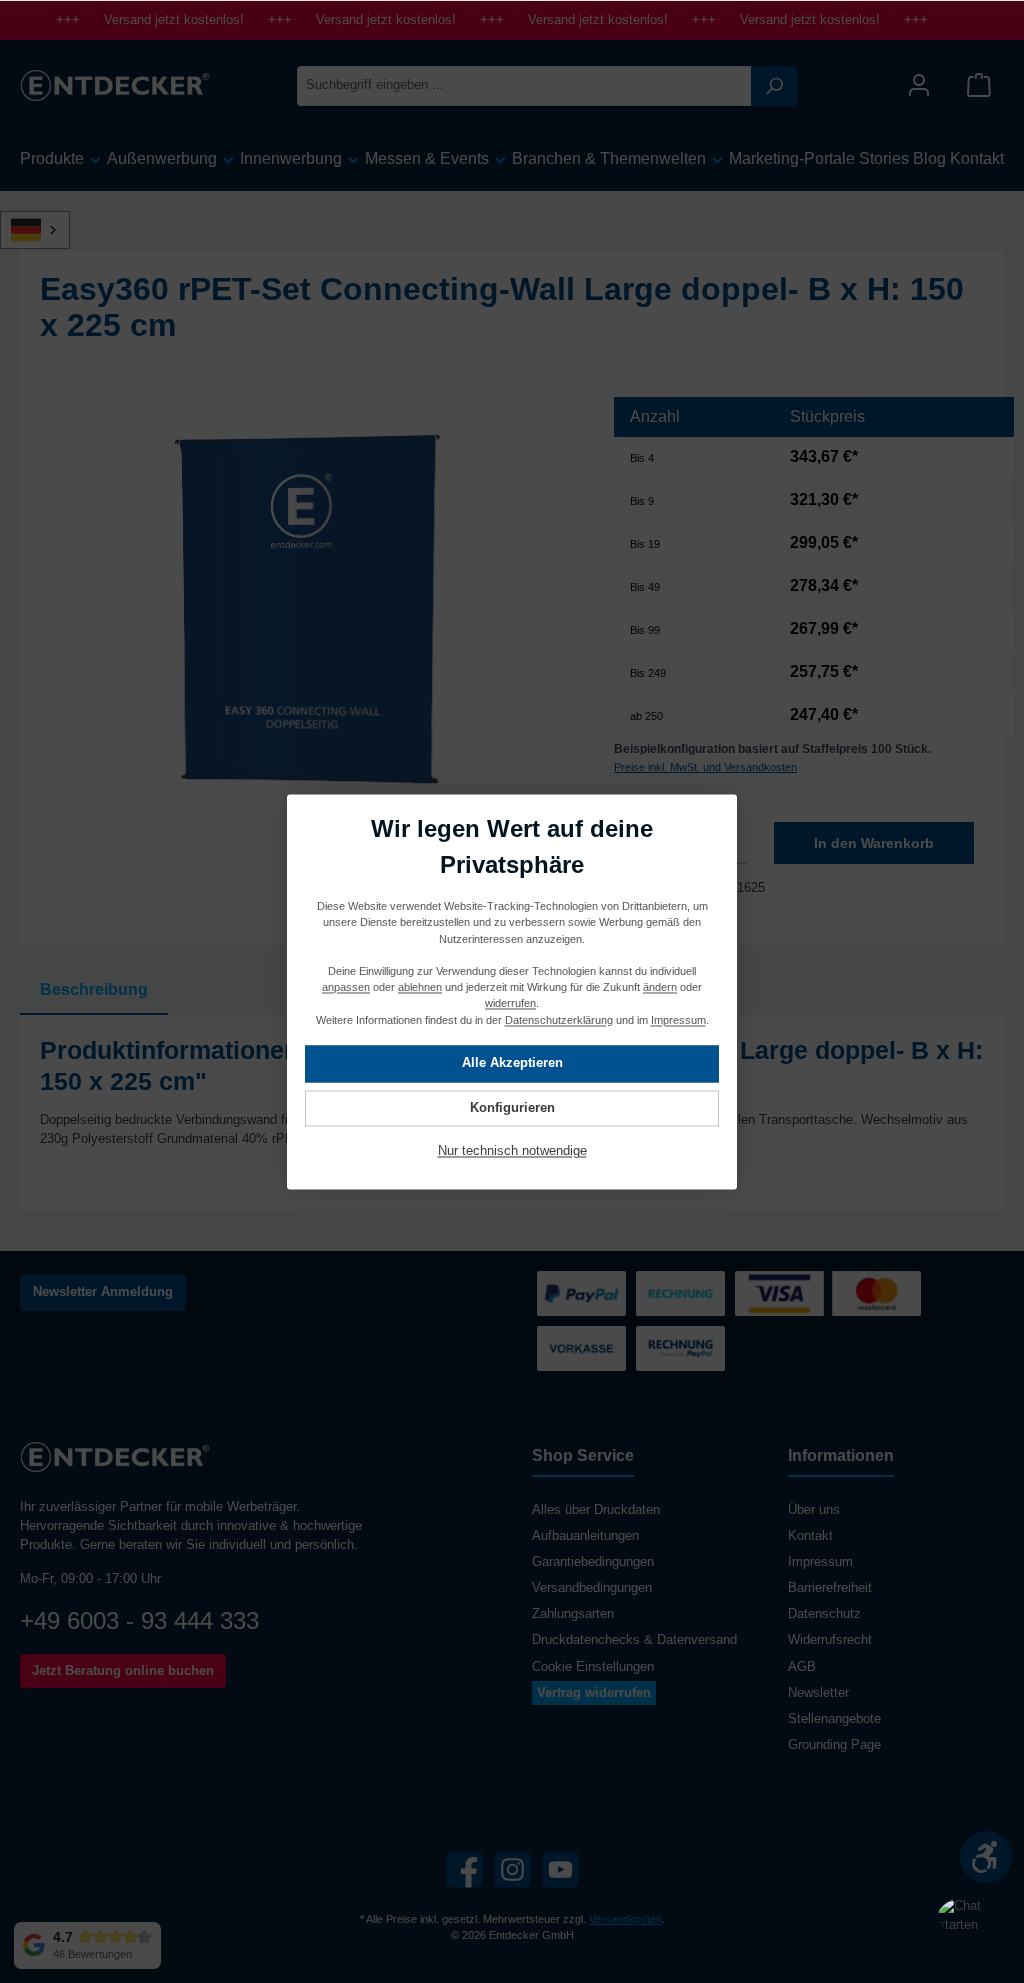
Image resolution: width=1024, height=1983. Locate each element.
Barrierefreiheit (830, 1588)
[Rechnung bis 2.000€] (680, 1293)
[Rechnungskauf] (680, 1348)
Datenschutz (824, 1614)
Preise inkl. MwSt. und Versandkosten (705, 767)
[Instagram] (512, 1869)
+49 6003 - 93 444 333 (139, 1620)
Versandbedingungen (592, 1588)
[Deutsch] (46, 230)
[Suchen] (774, 86)
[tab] (94, 990)
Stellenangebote (834, 1719)
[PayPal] (581, 1293)
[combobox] (524, 86)
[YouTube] (560, 1869)
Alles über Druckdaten (596, 1510)
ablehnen (420, 987)
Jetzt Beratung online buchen (123, 1671)
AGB (802, 1667)
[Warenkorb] (979, 85)
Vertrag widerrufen (594, 1693)
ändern (660, 987)
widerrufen (510, 1003)
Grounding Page (834, 1745)
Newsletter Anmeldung (103, 1292)
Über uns (814, 1510)
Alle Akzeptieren (512, 1063)
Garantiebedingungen (593, 1562)
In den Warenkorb (874, 843)
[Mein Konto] (919, 85)
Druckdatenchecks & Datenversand (634, 1640)
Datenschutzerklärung (559, 1019)
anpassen (346, 987)
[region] (307, 612)
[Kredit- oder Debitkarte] (828, 1293)
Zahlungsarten (573, 1614)
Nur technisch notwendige (512, 1151)
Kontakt (810, 1536)
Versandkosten (625, 1919)
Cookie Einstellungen (593, 1667)
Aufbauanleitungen (585, 1536)
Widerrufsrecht (830, 1640)
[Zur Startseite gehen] (115, 85)
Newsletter (818, 1693)
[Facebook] (464, 1869)
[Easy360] (307, 612)
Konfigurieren (512, 1108)
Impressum (820, 1562)
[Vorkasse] (581, 1348)
